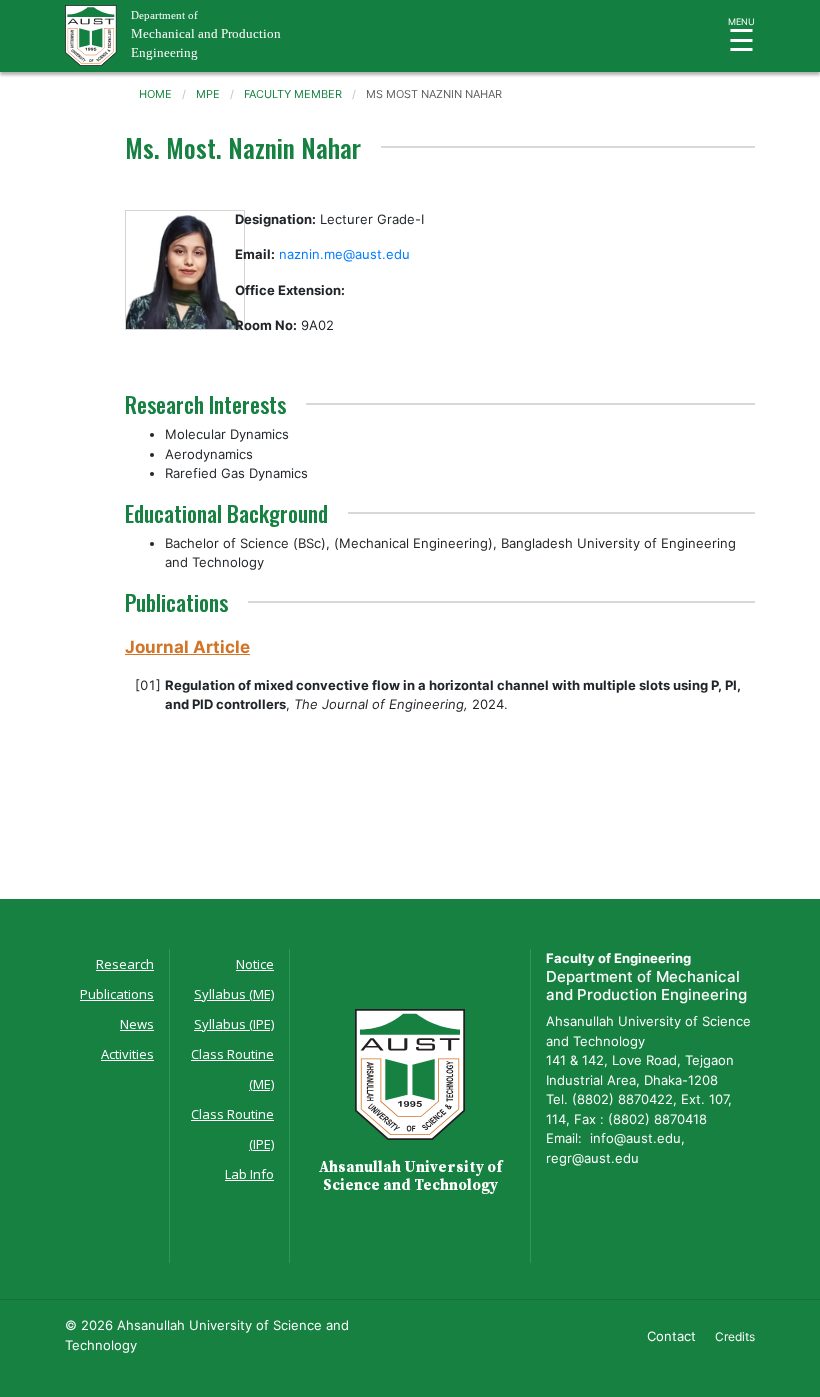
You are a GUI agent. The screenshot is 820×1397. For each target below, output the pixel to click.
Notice (255, 964)
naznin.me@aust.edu (344, 254)
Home (155, 94)
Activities (127, 1054)
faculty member (293, 94)
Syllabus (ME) (234, 994)
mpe (208, 94)
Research (125, 964)
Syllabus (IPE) (234, 1024)
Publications (117, 994)
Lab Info (249, 1174)
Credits (735, 1336)
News (137, 1024)
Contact (671, 1336)
